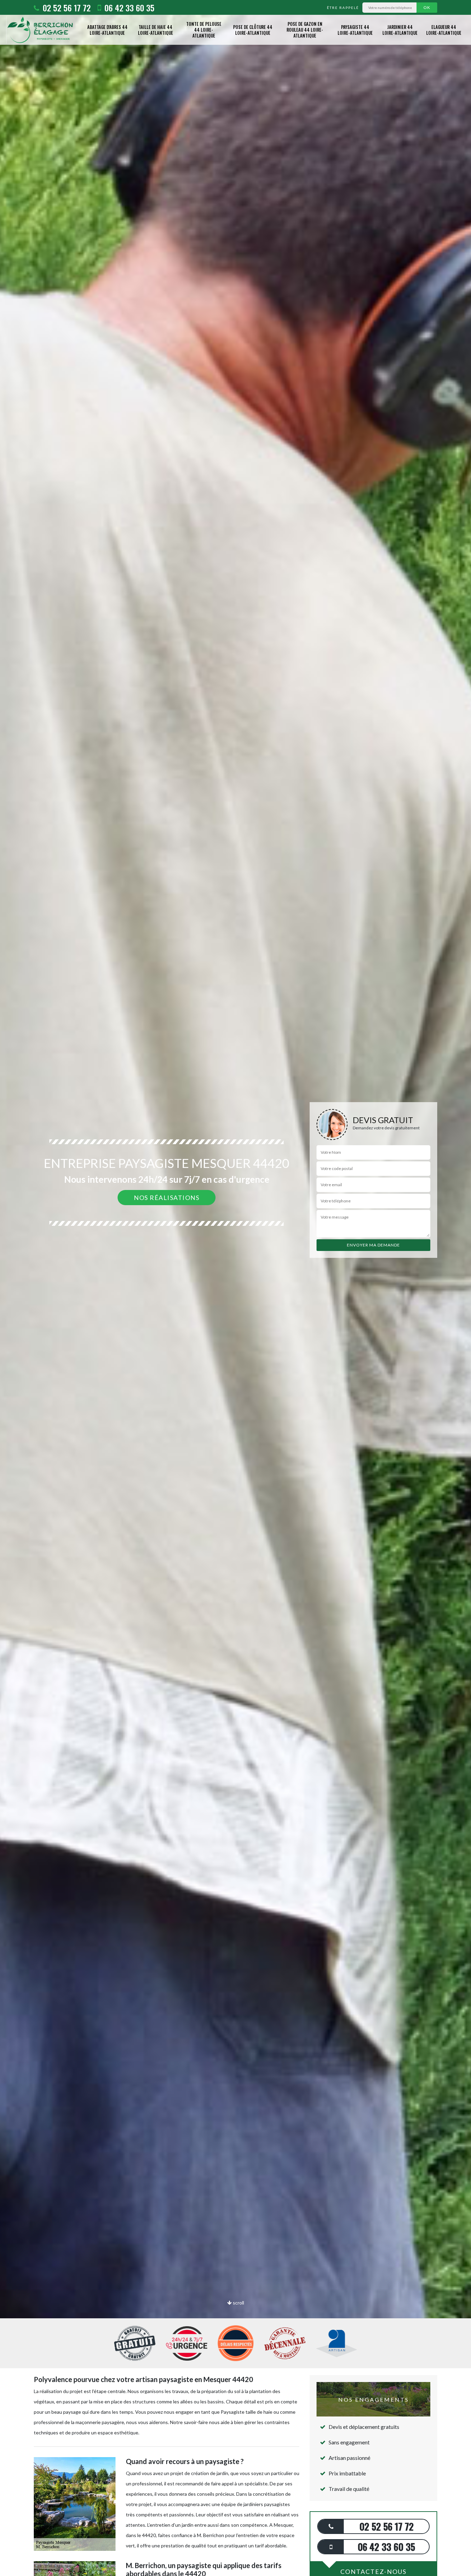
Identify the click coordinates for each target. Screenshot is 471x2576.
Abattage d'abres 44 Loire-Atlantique (107, 30)
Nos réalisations (167, 1198)
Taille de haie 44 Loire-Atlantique (156, 30)
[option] (235, 1288)
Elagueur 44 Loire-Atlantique (444, 30)
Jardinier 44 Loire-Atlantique (400, 30)
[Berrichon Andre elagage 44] (40, 30)
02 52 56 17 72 (66, 8)
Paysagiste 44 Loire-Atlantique (355, 30)
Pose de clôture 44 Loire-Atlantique (253, 30)
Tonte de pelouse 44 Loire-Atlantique (204, 30)
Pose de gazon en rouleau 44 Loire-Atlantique (305, 30)
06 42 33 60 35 (128, 8)
